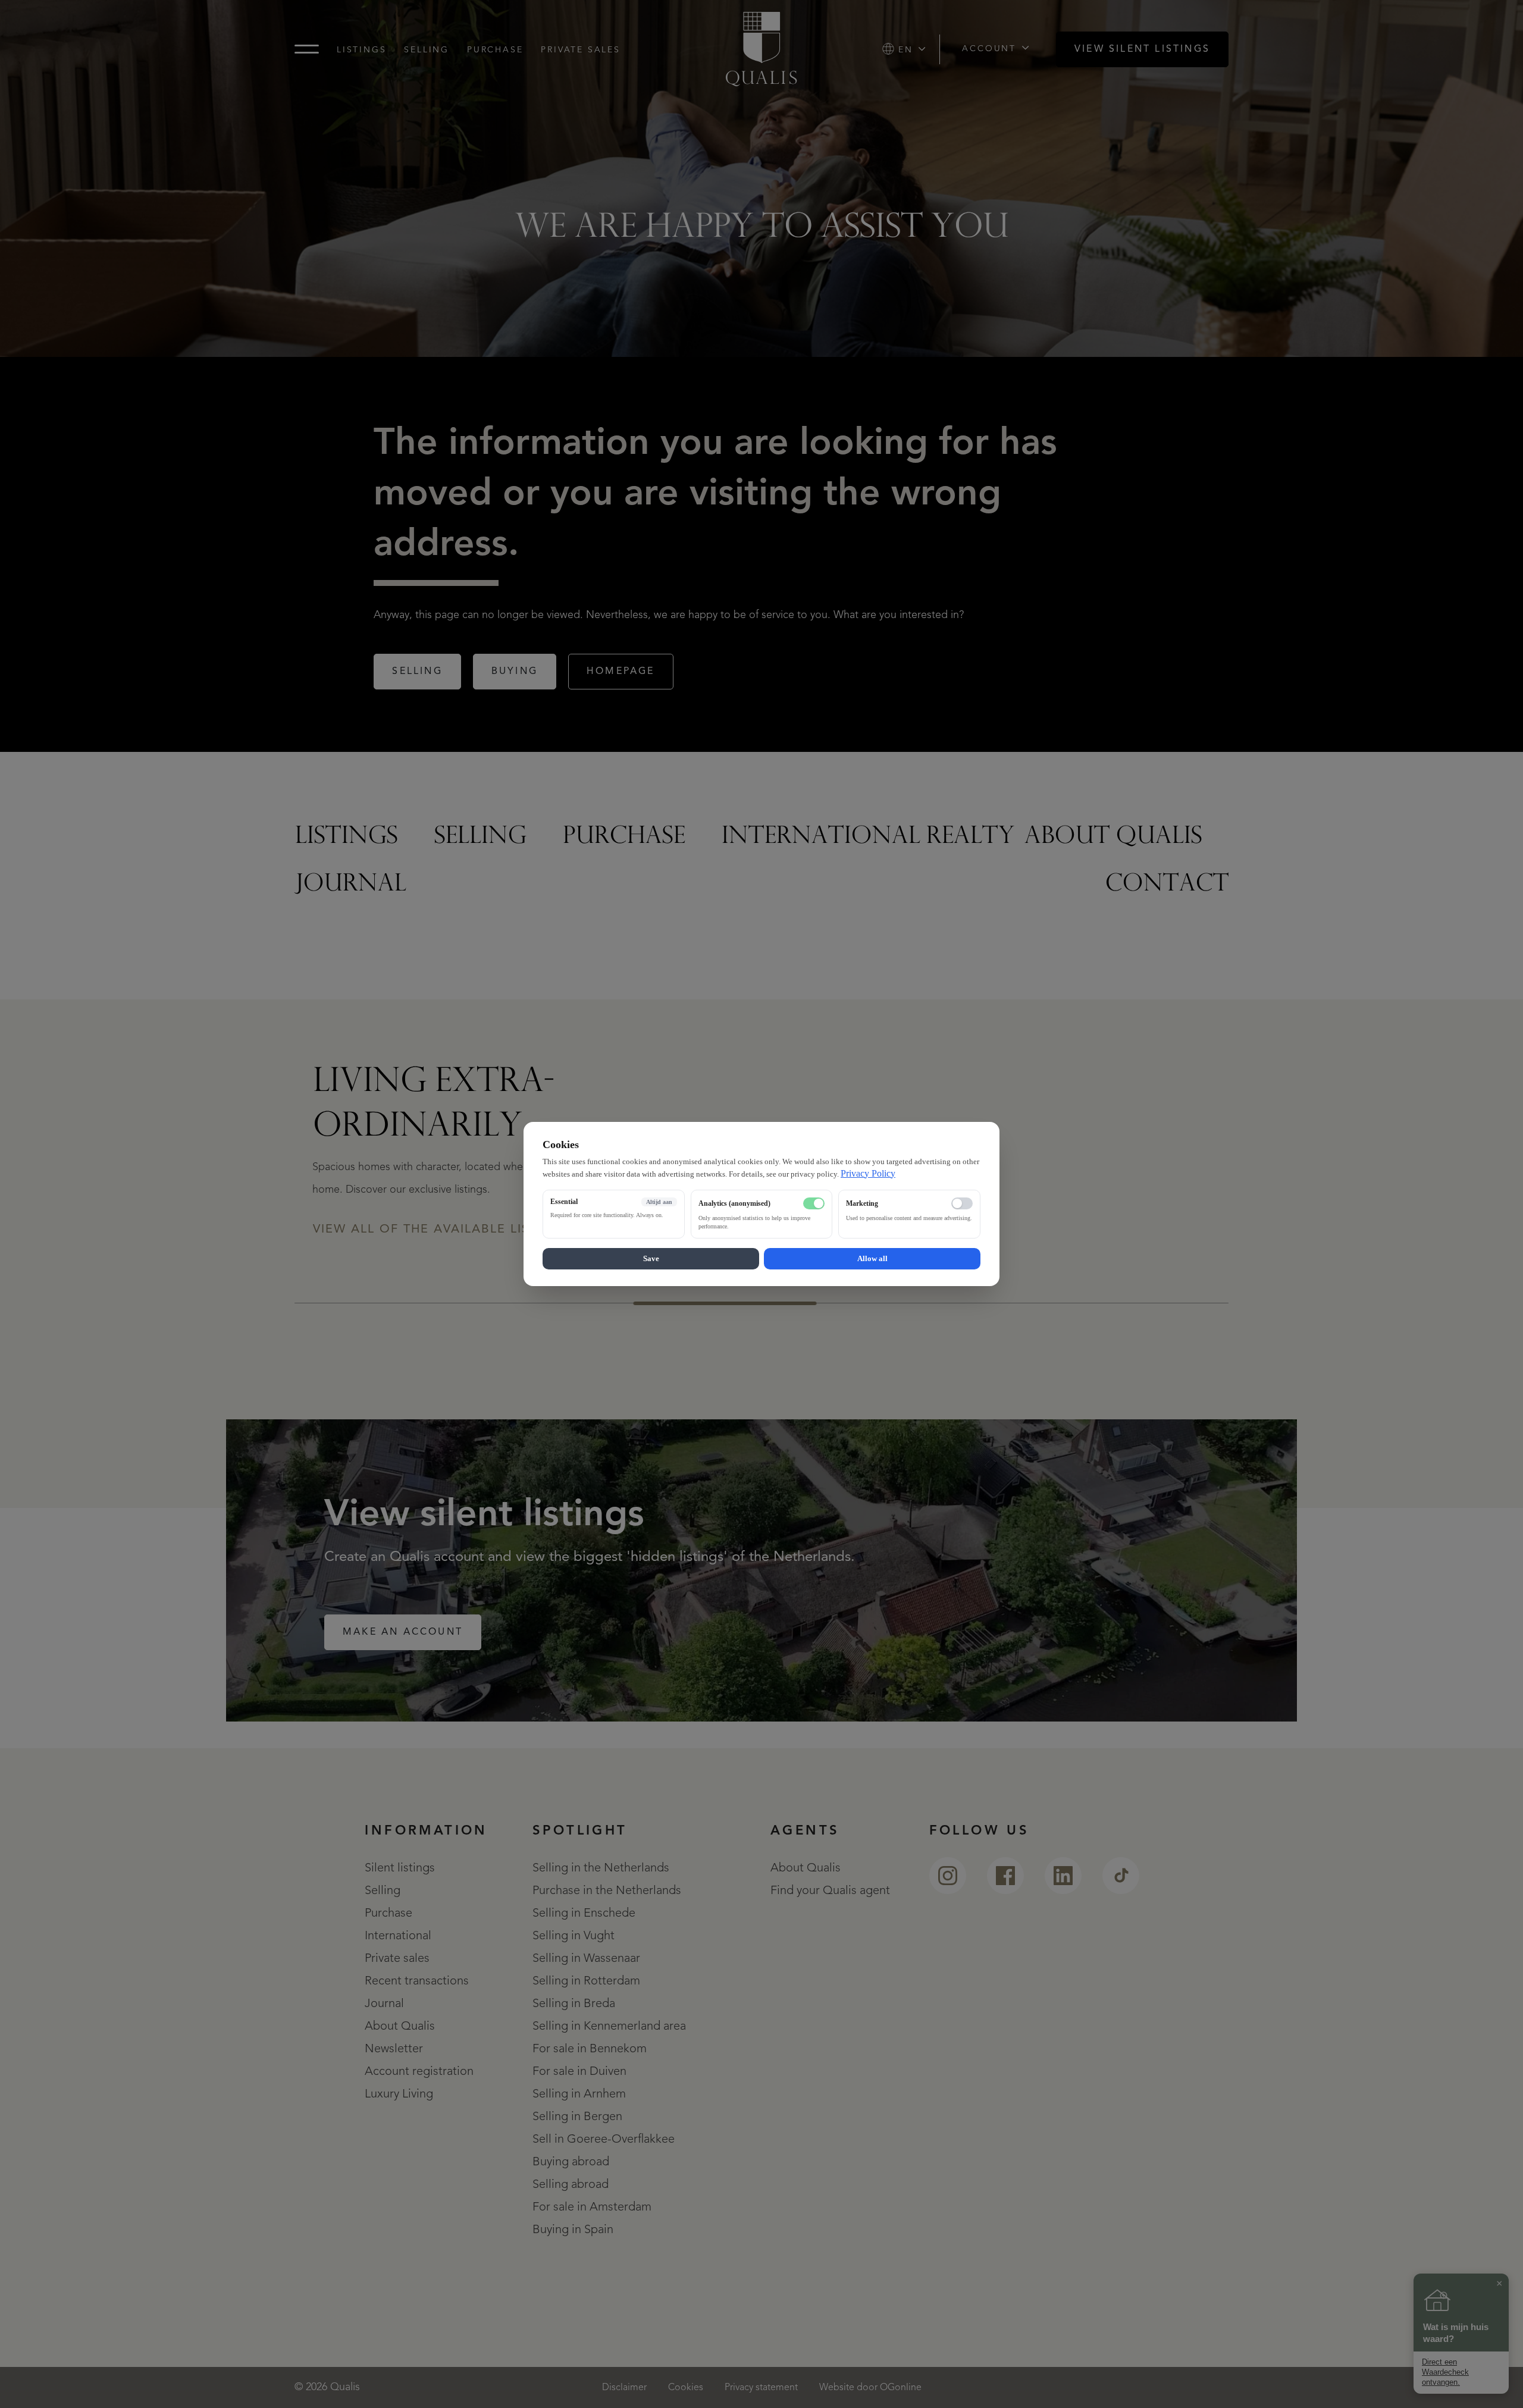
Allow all (872, 1258)
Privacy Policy (868, 1173)
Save (651, 1258)
